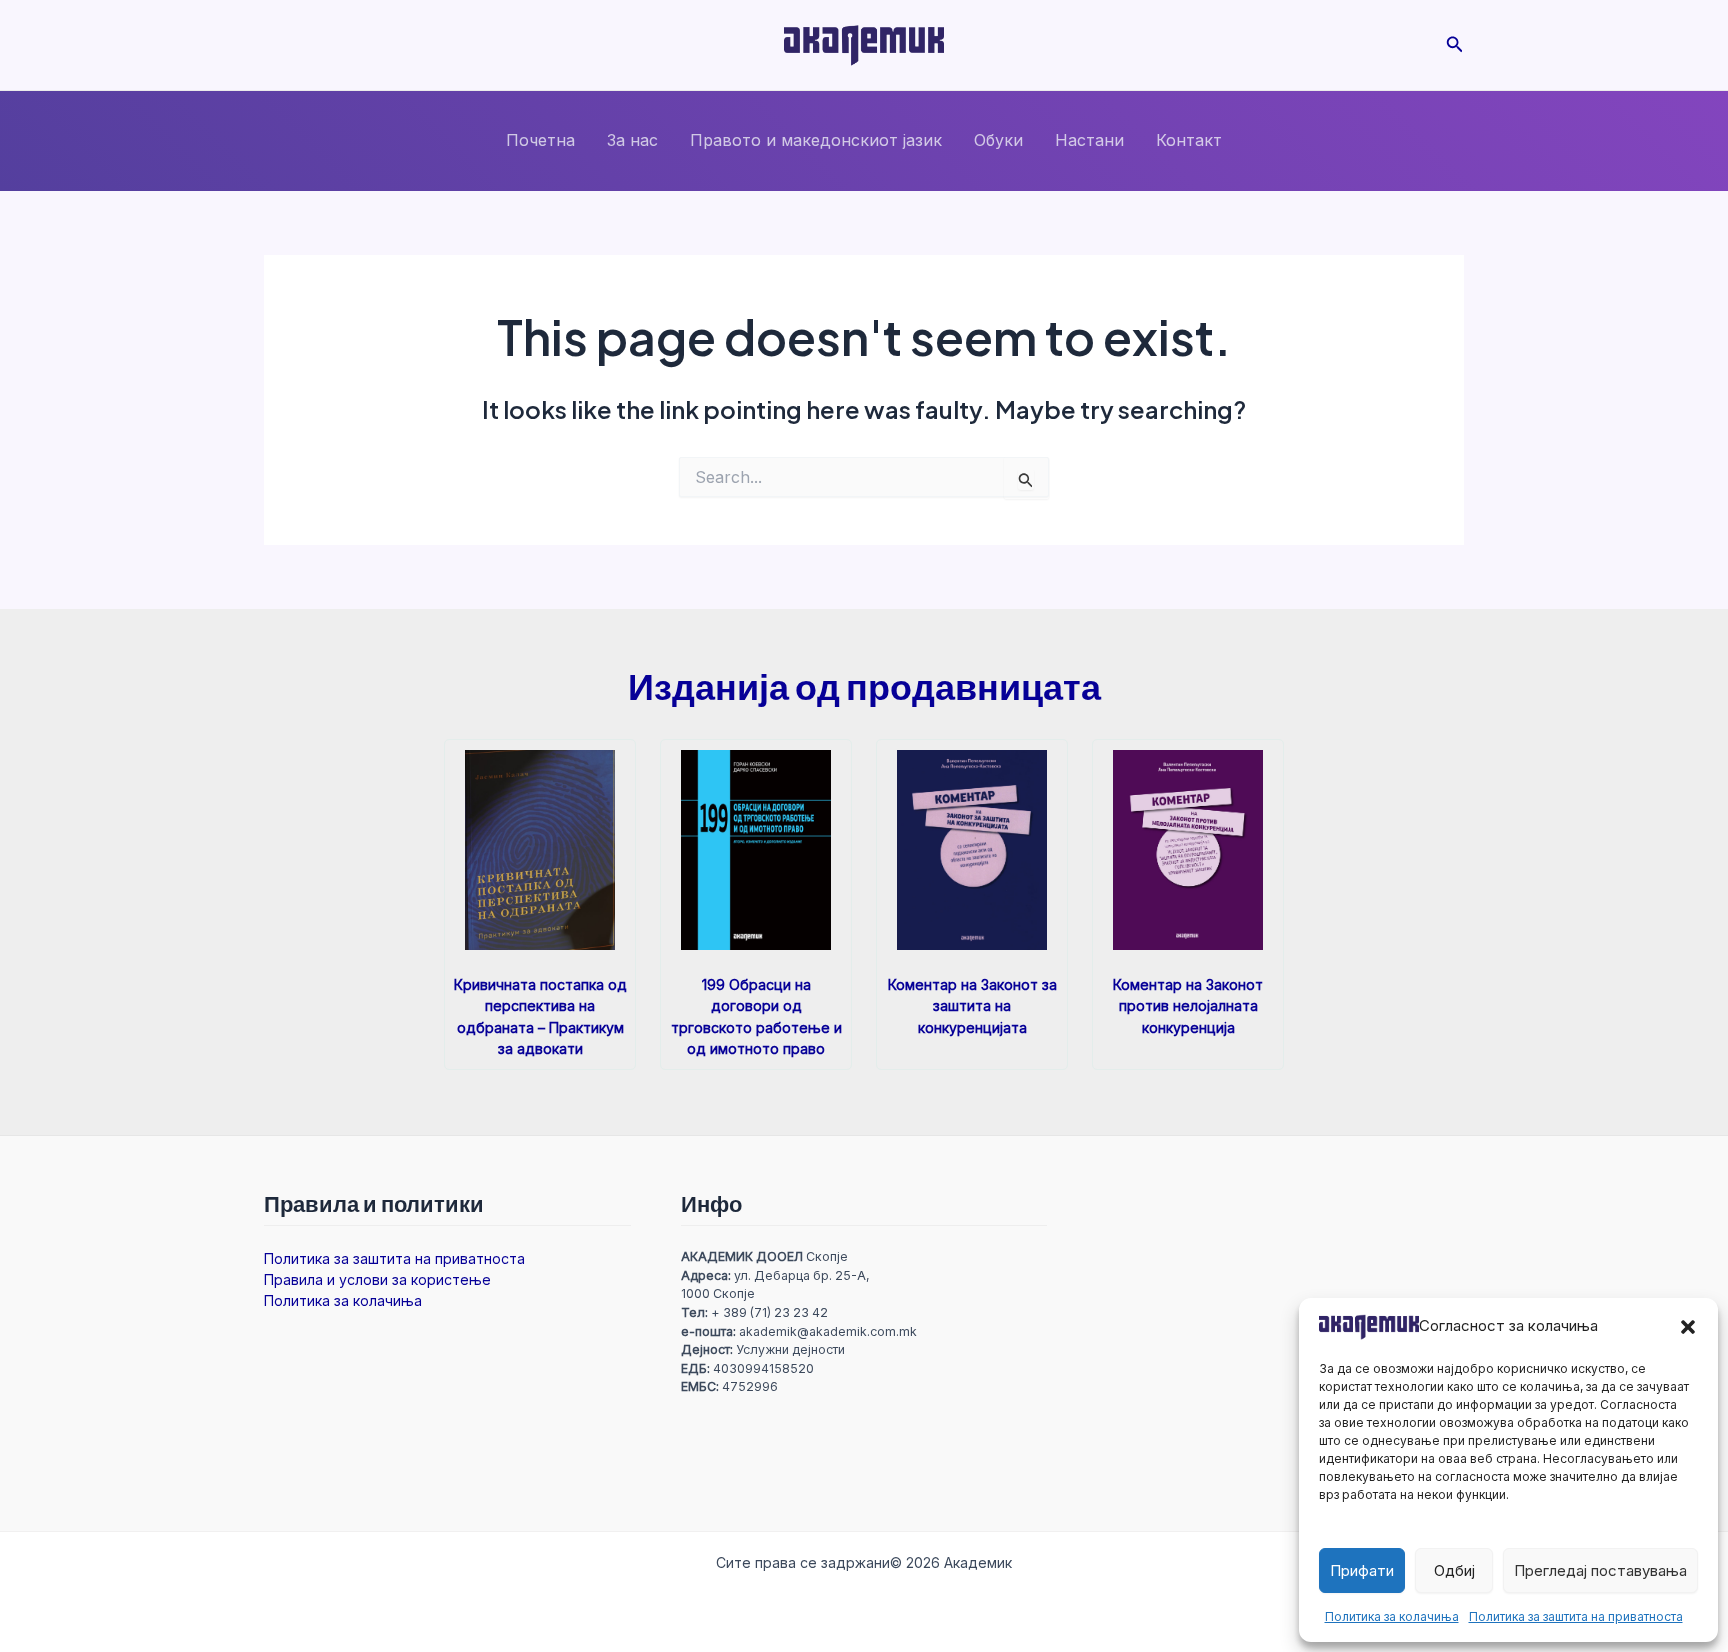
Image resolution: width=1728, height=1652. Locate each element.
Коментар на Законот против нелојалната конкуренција (1188, 1005)
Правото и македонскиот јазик (816, 140)
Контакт (1189, 140)
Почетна (540, 140)
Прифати (1362, 1570)
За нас (632, 140)
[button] (1688, 1327)
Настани (1089, 140)
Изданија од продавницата (864, 685)
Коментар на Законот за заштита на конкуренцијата (972, 1005)
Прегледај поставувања (1600, 1570)
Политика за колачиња (1392, 1616)
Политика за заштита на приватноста (1576, 1616)
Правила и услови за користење (377, 1279)
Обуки (998, 140)
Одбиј (1454, 1570)
